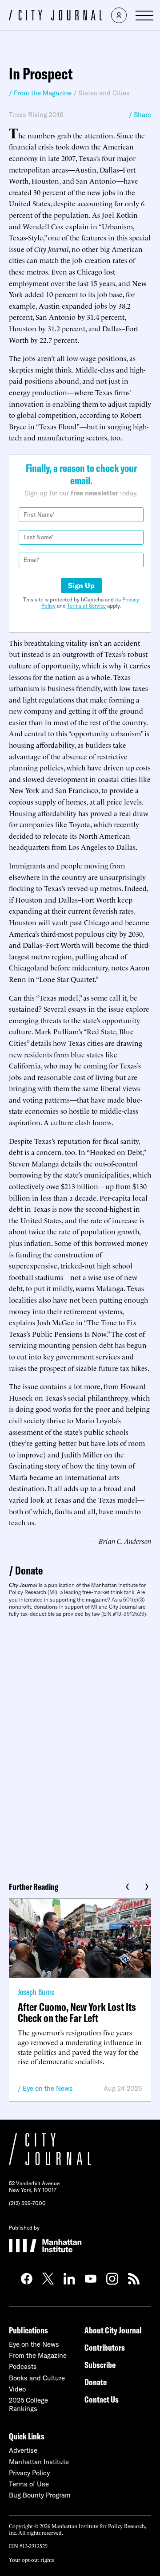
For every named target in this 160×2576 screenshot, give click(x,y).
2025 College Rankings (28, 2404)
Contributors (105, 2347)
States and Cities (104, 93)
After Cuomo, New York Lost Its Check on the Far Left (77, 2012)
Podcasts (23, 2366)
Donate (29, 1570)
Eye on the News (48, 2088)
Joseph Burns (36, 1992)
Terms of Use (29, 2484)
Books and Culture (37, 2378)
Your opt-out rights (31, 2559)
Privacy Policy (29, 2473)
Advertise (23, 2450)
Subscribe (100, 2365)
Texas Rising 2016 (36, 115)
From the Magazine (38, 2355)
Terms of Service (86, 606)
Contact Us (102, 2399)
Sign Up (81, 585)
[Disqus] (80, 1746)
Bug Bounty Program (40, 2495)
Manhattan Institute (39, 2462)
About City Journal (113, 2330)
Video (17, 2389)
